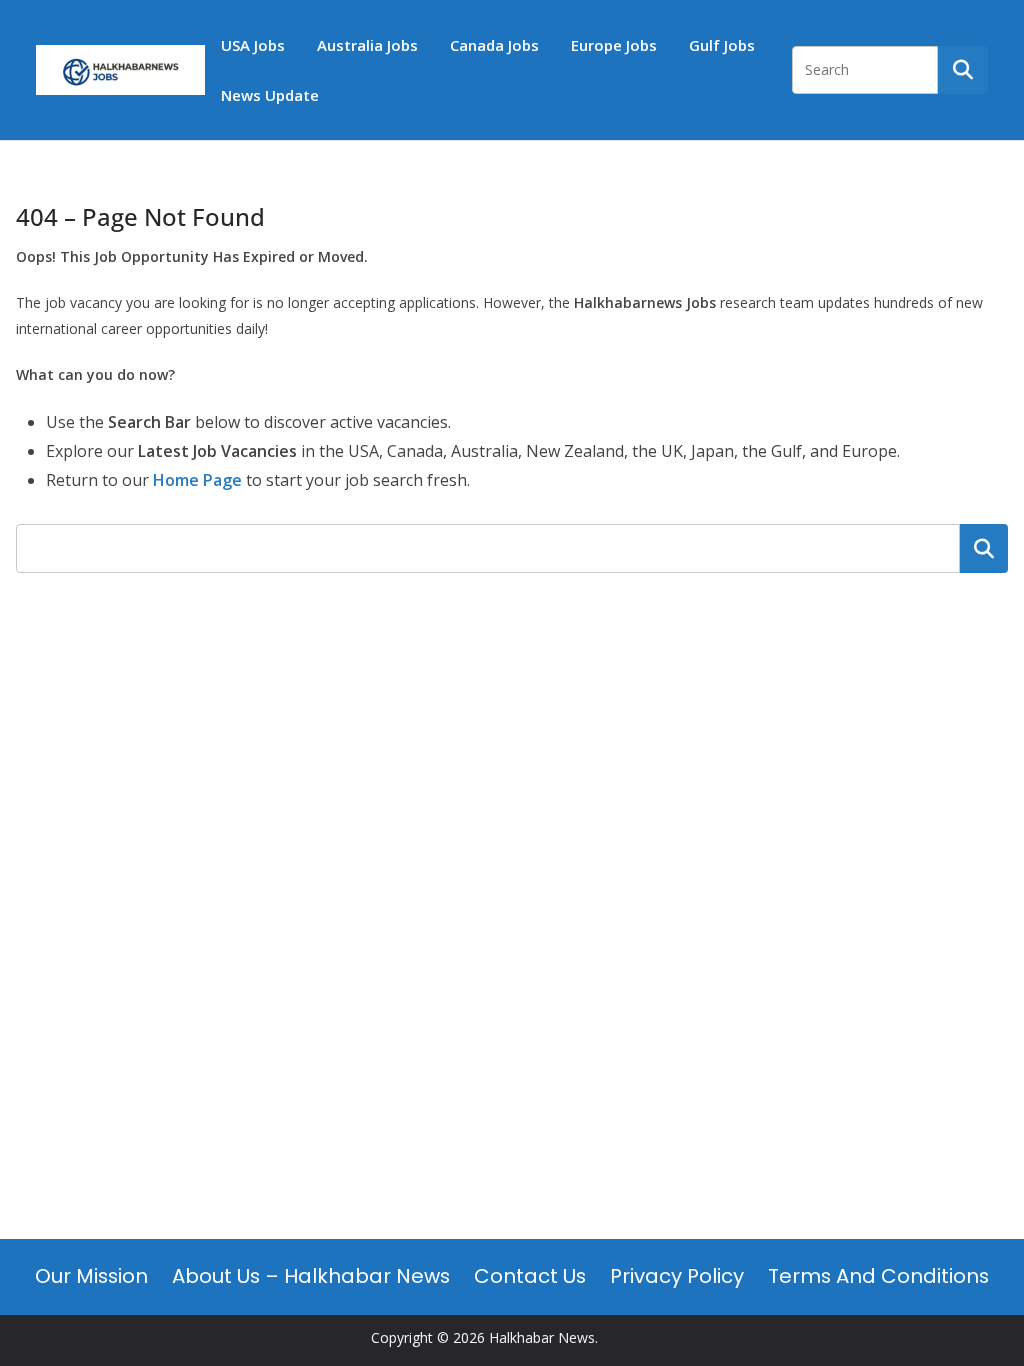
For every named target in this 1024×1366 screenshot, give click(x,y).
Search (984, 548)
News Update (270, 95)
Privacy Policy (677, 1276)
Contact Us (530, 1276)
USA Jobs (253, 45)
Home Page (197, 480)
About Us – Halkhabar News (311, 1276)
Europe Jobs (614, 45)
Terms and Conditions (878, 1276)
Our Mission (91, 1276)
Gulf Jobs (722, 45)
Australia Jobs (367, 45)
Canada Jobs (494, 45)
